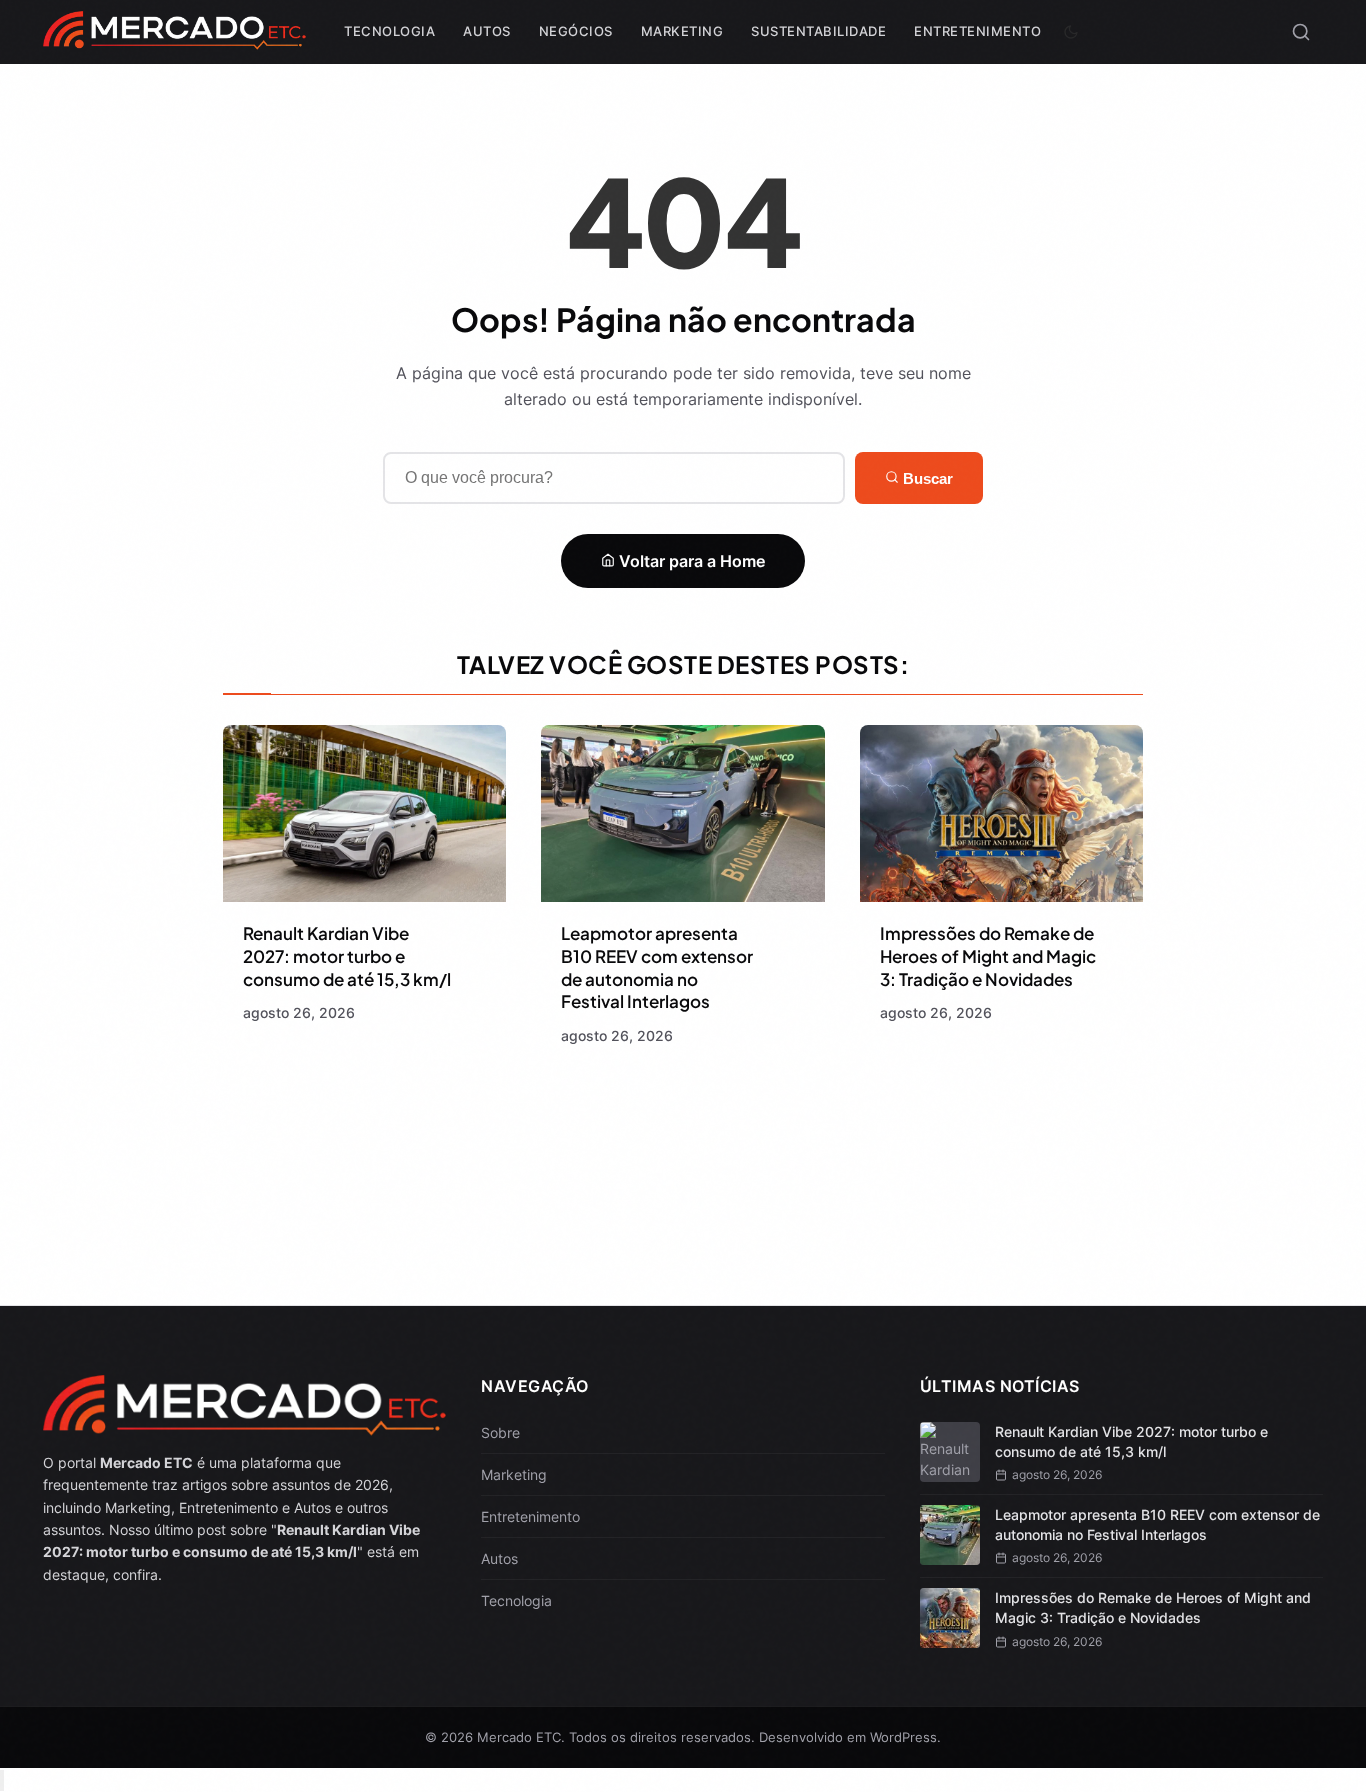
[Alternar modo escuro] (1071, 32)
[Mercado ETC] (174, 39)
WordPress (903, 1737)
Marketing (682, 31)
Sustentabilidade (818, 31)
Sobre (500, 1432)
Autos (487, 31)
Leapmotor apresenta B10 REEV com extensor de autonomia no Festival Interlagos (657, 967)
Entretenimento (977, 31)
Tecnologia (389, 31)
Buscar (926, 478)
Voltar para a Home (690, 561)
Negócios (576, 31)
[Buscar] (1301, 32)
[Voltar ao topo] (2, 1780)
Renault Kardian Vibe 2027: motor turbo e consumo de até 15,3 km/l (347, 956)
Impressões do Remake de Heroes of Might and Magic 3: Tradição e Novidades (988, 956)
